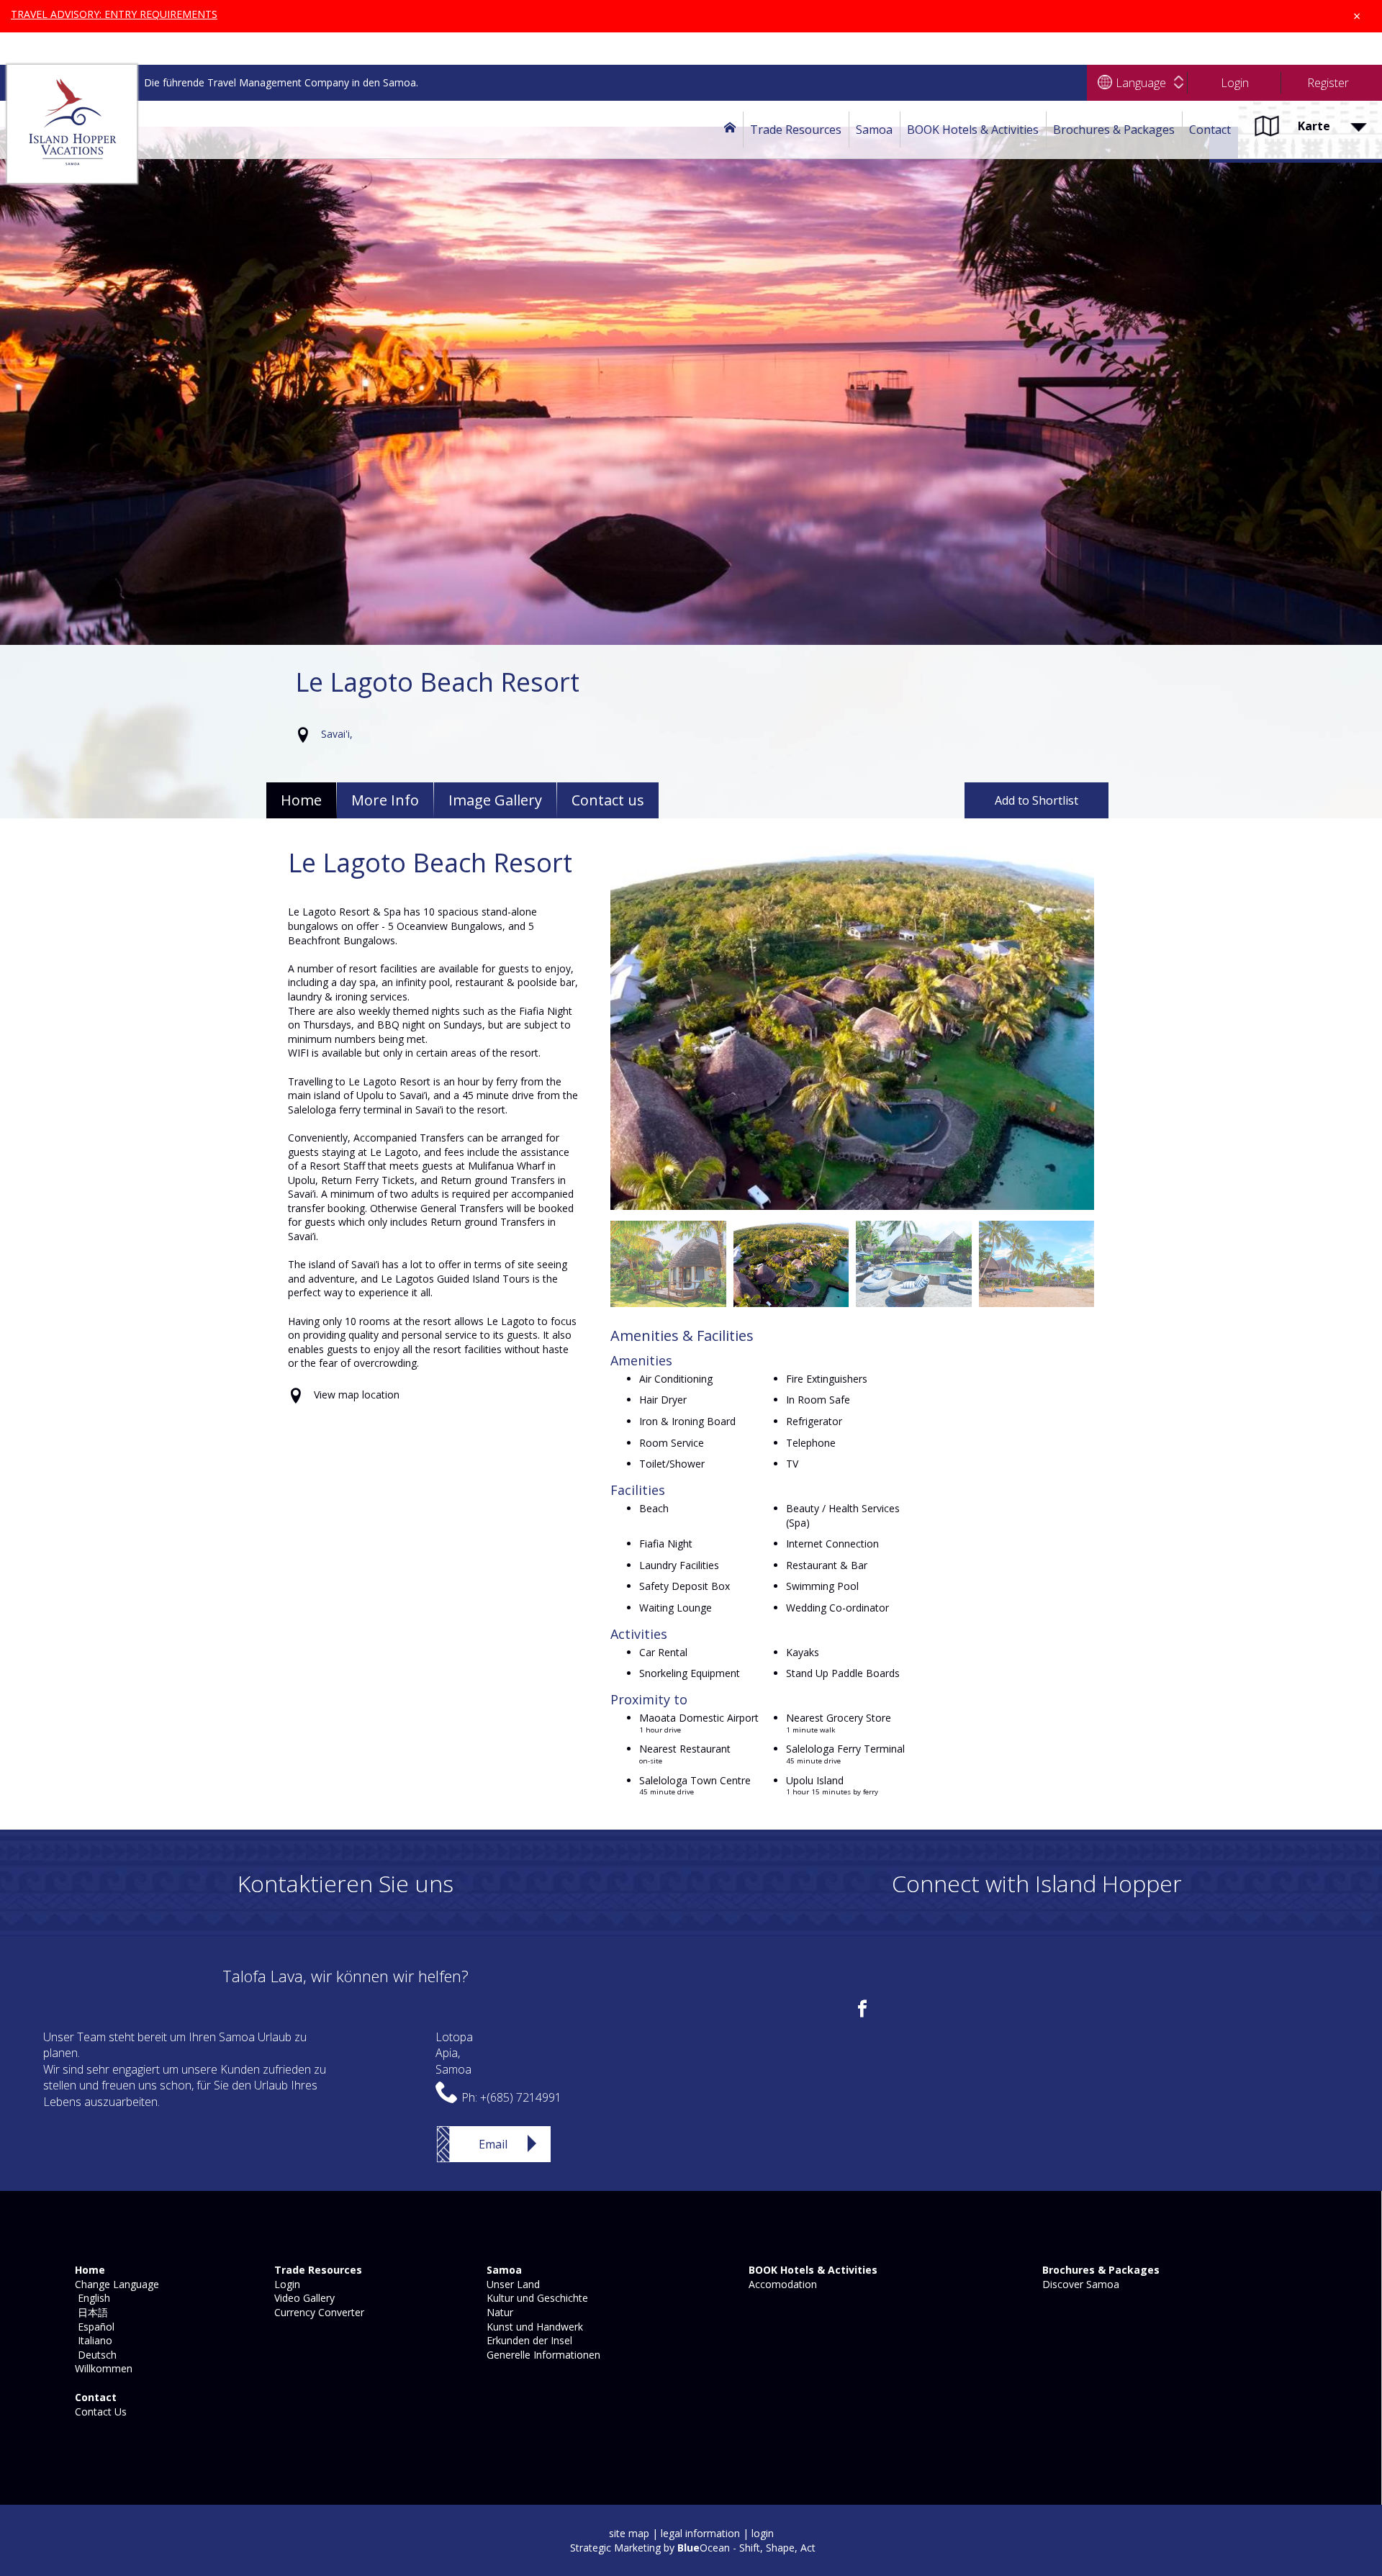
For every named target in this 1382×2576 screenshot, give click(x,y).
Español (93, 2327)
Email (493, 2144)
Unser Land (512, 2284)
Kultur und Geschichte (536, 2298)
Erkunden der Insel (528, 2340)
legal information (700, 2533)
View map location (357, 1395)
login (763, 2533)
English (91, 2298)
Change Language (116, 2284)
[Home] (730, 130)
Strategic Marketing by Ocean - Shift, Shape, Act (693, 2548)
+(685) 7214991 (521, 2097)
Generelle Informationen (542, 2355)
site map (629, 2533)
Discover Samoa (1079, 2284)
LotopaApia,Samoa (454, 2053)
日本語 (90, 2312)
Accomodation (781, 2284)
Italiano (92, 2340)
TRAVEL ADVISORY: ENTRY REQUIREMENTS (114, 14)
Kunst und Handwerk (533, 2327)
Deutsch (94, 2355)
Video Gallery (303, 2298)
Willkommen (102, 2368)
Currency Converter (318, 2312)
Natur (498, 2312)
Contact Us (99, 2412)
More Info (385, 800)
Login (286, 2284)
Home (301, 800)
